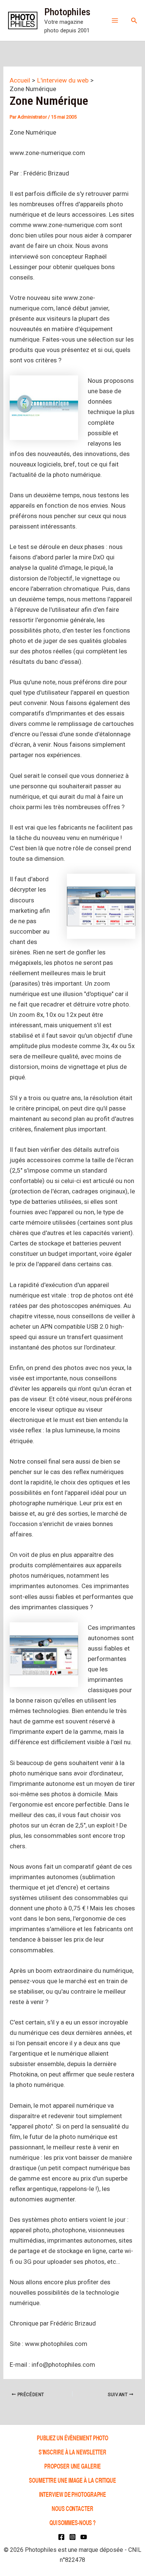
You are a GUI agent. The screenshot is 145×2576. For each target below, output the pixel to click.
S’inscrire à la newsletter (72, 2452)
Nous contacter (72, 2508)
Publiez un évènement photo (72, 2438)
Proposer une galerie (72, 2466)
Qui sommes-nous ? (72, 2522)
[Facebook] (61, 2537)
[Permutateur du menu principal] (115, 20)
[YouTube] (84, 2537)
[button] (134, 21)
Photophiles (67, 12)
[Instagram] (72, 2537)
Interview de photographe (73, 2494)
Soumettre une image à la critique (72, 2480)
